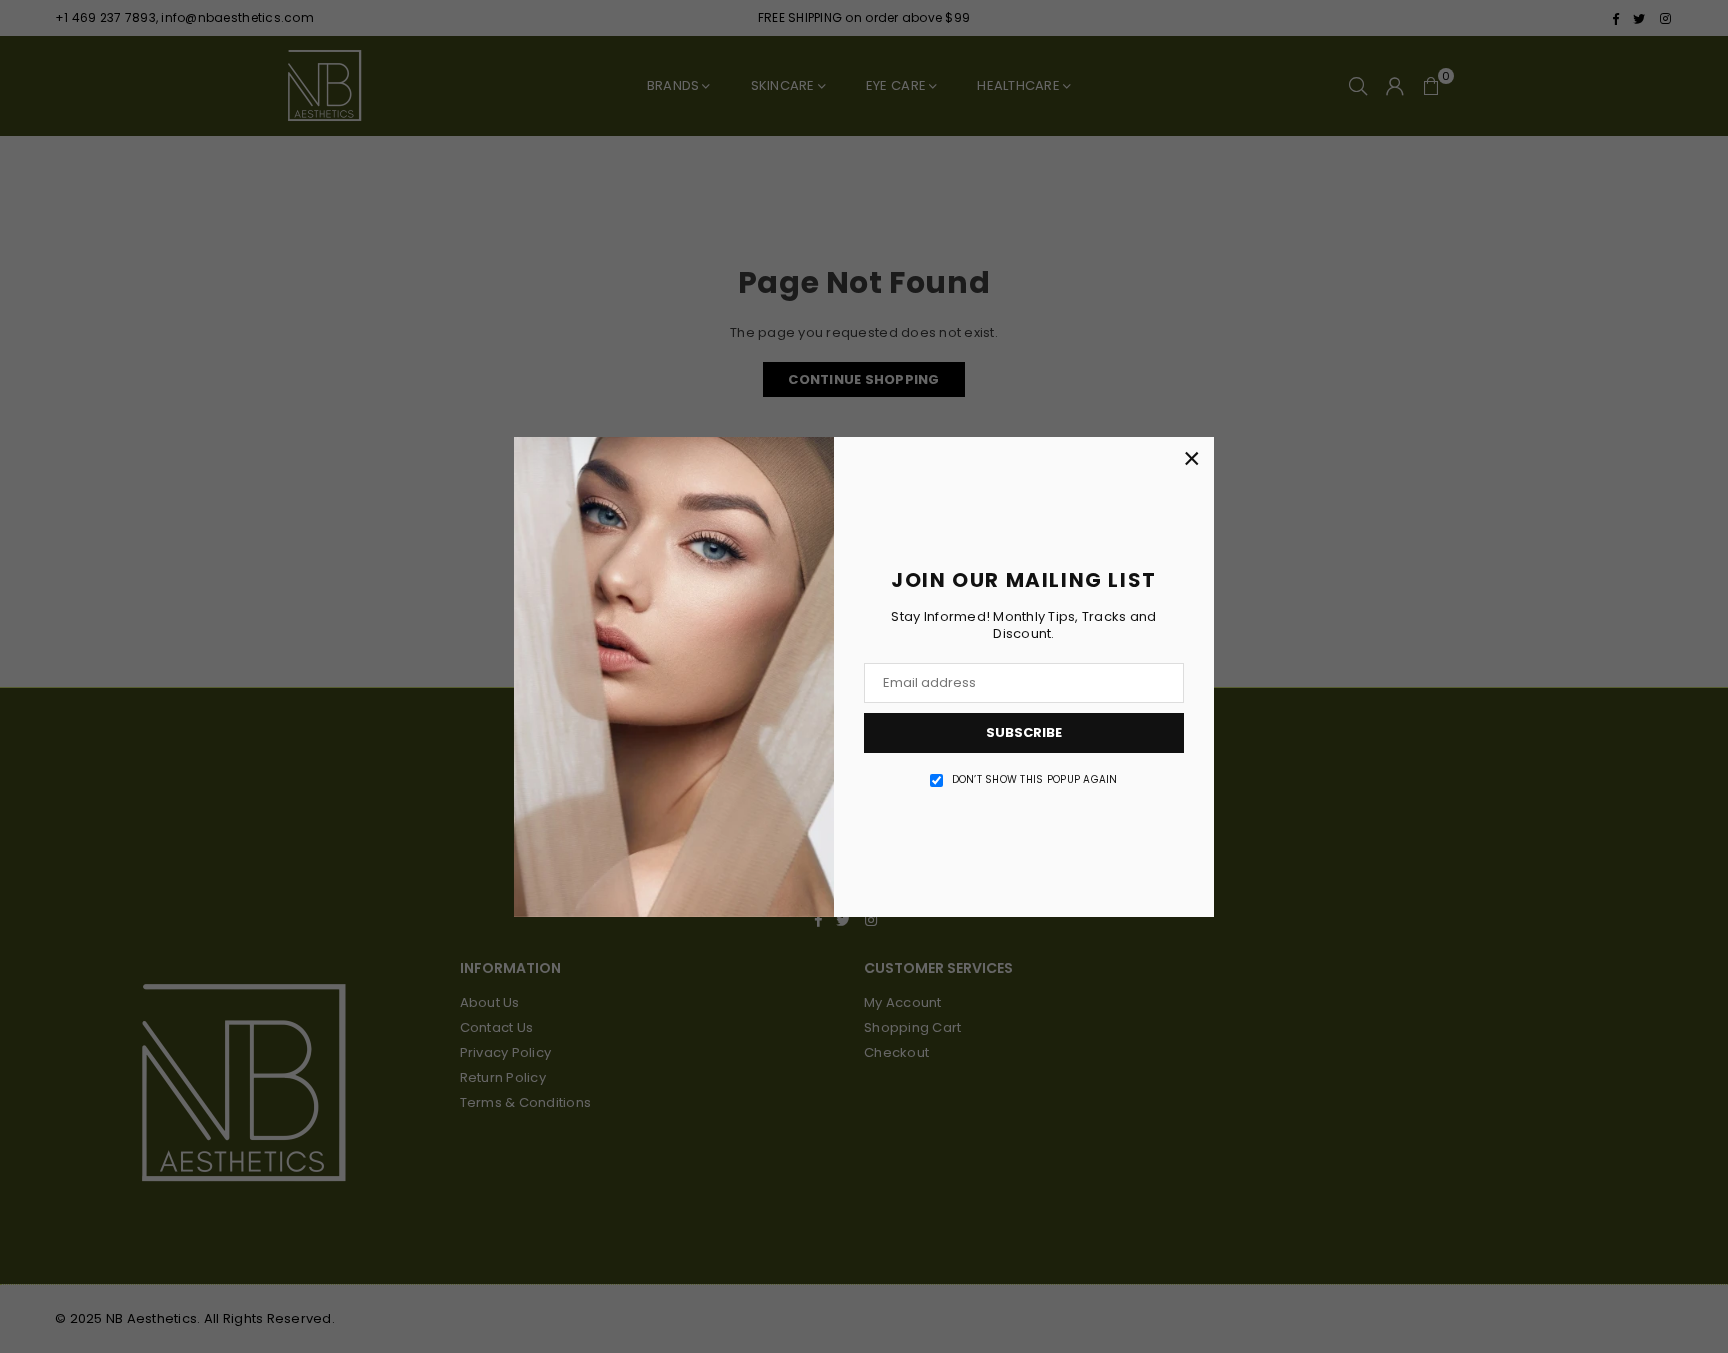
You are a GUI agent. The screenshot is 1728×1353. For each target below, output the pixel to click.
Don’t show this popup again (1035, 780)
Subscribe (1024, 732)
